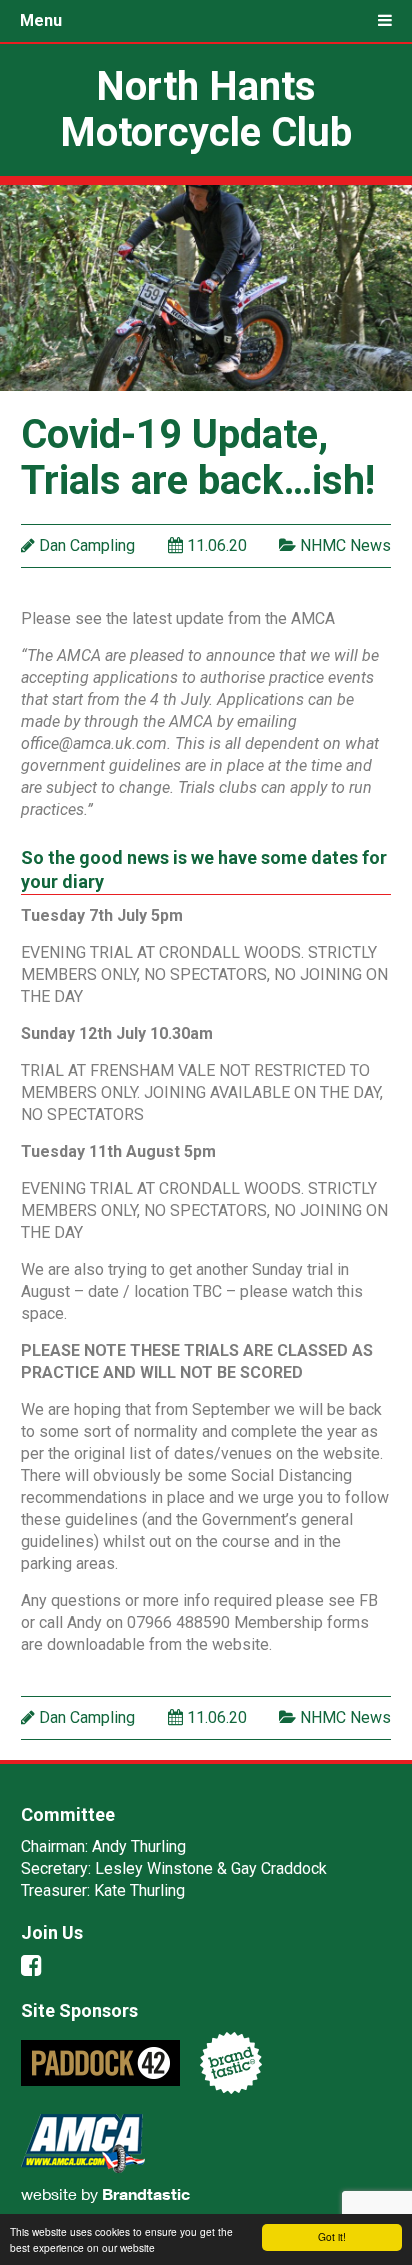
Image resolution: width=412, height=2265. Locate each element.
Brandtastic (146, 2194)
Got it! (332, 2236)
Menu (41, 20)
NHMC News (345, 545)
